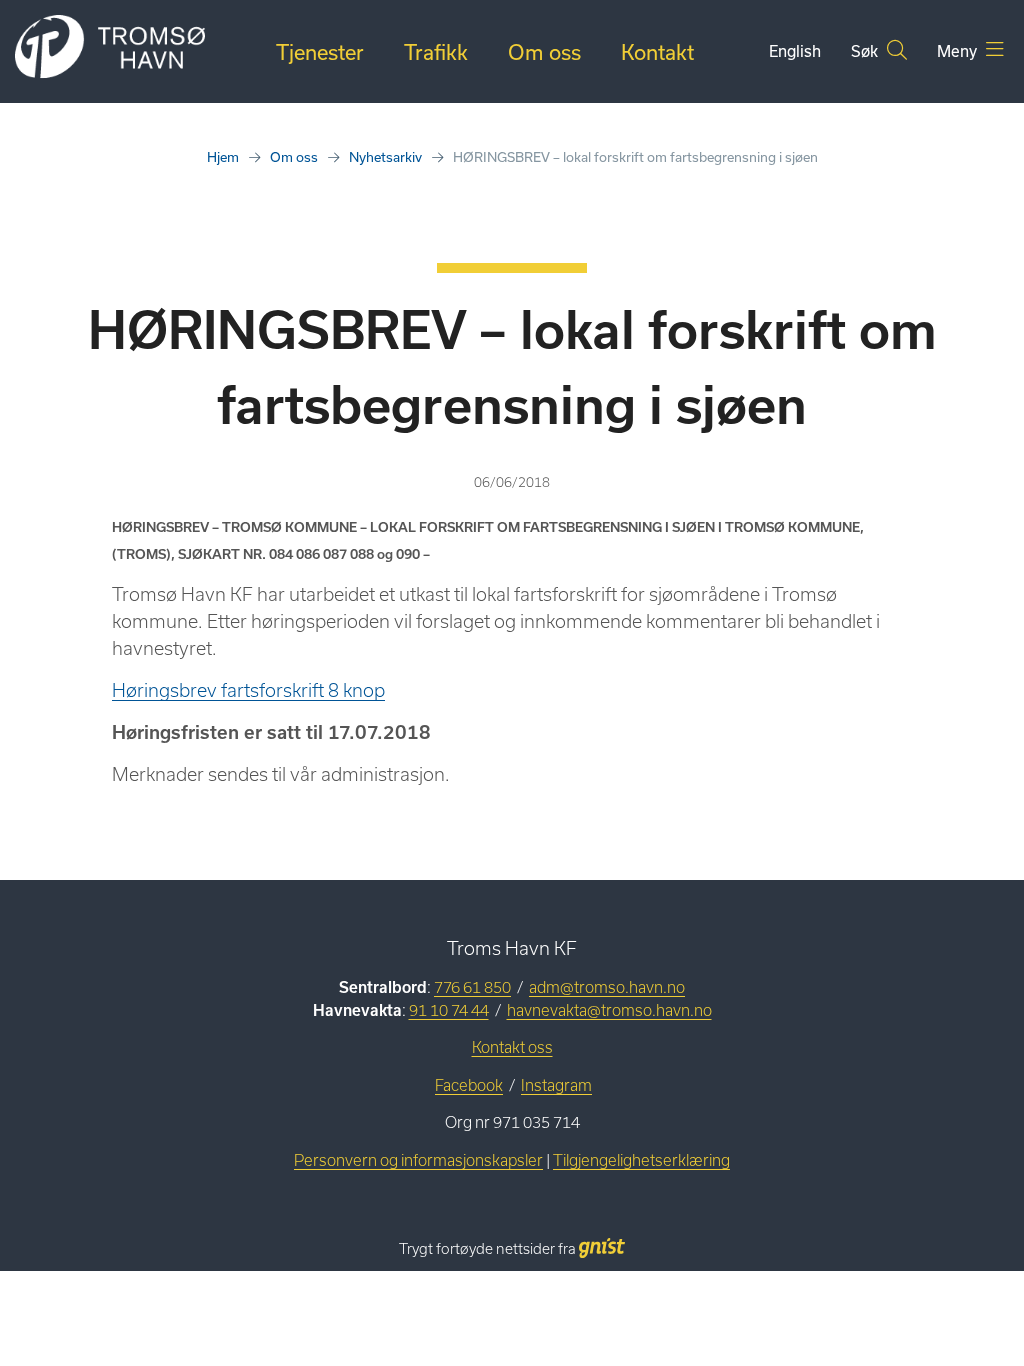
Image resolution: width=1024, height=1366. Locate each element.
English (795, 51)
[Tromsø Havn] (110, 48)
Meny (959, 51)
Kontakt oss (512, 1047)
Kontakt (657, 52)
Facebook (469, 1085)
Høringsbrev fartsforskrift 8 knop (248, 690)
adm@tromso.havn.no (607, 987)
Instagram (556, 1085)
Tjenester (320, 52)
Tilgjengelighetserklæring (641, 1160)
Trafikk (436, 52)
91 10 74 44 (449, 1010)
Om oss (544, 52)
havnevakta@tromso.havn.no (609, 1010)
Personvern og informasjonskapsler (418, 1160)
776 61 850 (472, 987)
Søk (866, 51)
